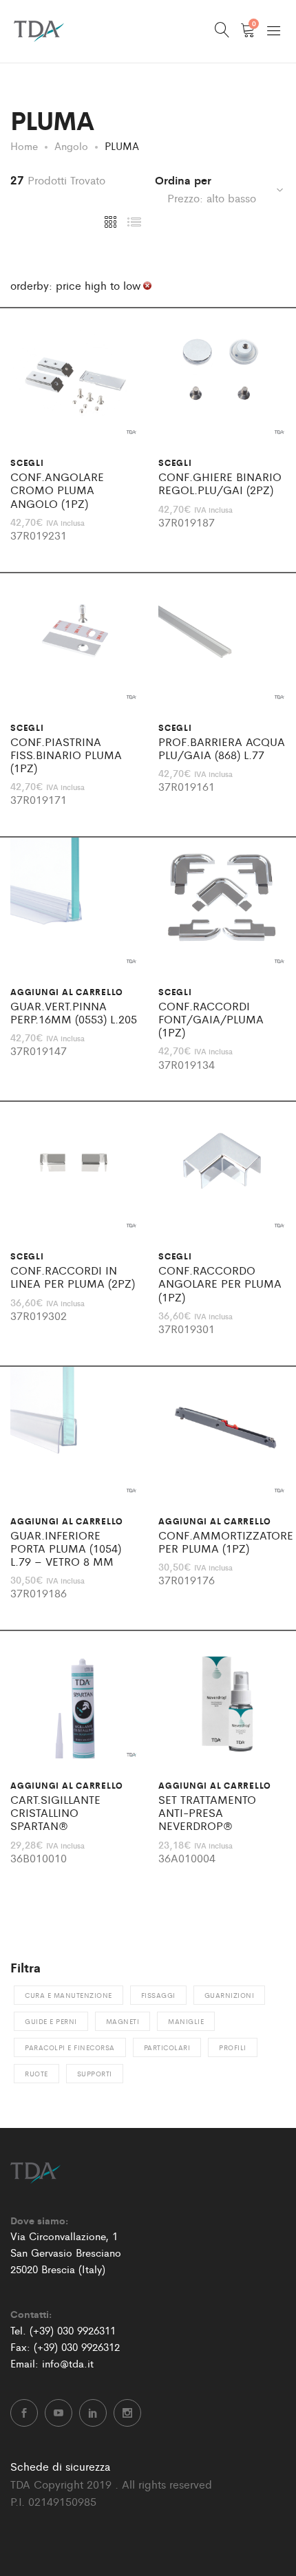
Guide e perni (51, 2021)
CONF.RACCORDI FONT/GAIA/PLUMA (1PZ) (211, 1019)
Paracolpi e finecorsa (70, 2047)
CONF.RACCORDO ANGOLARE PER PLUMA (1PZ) (220, 1284)
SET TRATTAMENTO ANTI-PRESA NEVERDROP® (207, 1813)
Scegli (27, 462)
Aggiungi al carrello (67, 992)
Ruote (36, 2074)
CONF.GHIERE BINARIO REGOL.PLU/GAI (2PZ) (220, 483)
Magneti (123, 2021)
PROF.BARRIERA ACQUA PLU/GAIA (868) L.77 (222, 748)
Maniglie (186, 2021)
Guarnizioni (230, 1995)
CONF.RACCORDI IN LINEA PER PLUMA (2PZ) (73, 1277)
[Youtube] (59, 2413)
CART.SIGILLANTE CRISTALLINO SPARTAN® (55, 1813)
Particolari (167, 2047)
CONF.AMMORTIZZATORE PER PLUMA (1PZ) (226, 1542)
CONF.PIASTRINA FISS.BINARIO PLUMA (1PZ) (66, 755)
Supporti (95, 2074)
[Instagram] (127, 2413)
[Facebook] (24, 2413)
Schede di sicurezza (60, 2466)
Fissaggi (158, 1995)
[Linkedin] (93, 2413)
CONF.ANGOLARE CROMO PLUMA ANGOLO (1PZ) (57, 490)
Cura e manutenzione (68, 1995)
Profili (233, 2047)
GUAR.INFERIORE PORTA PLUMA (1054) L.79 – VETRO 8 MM (66, 1548)
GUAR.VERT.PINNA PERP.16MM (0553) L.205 (74, 1012)
